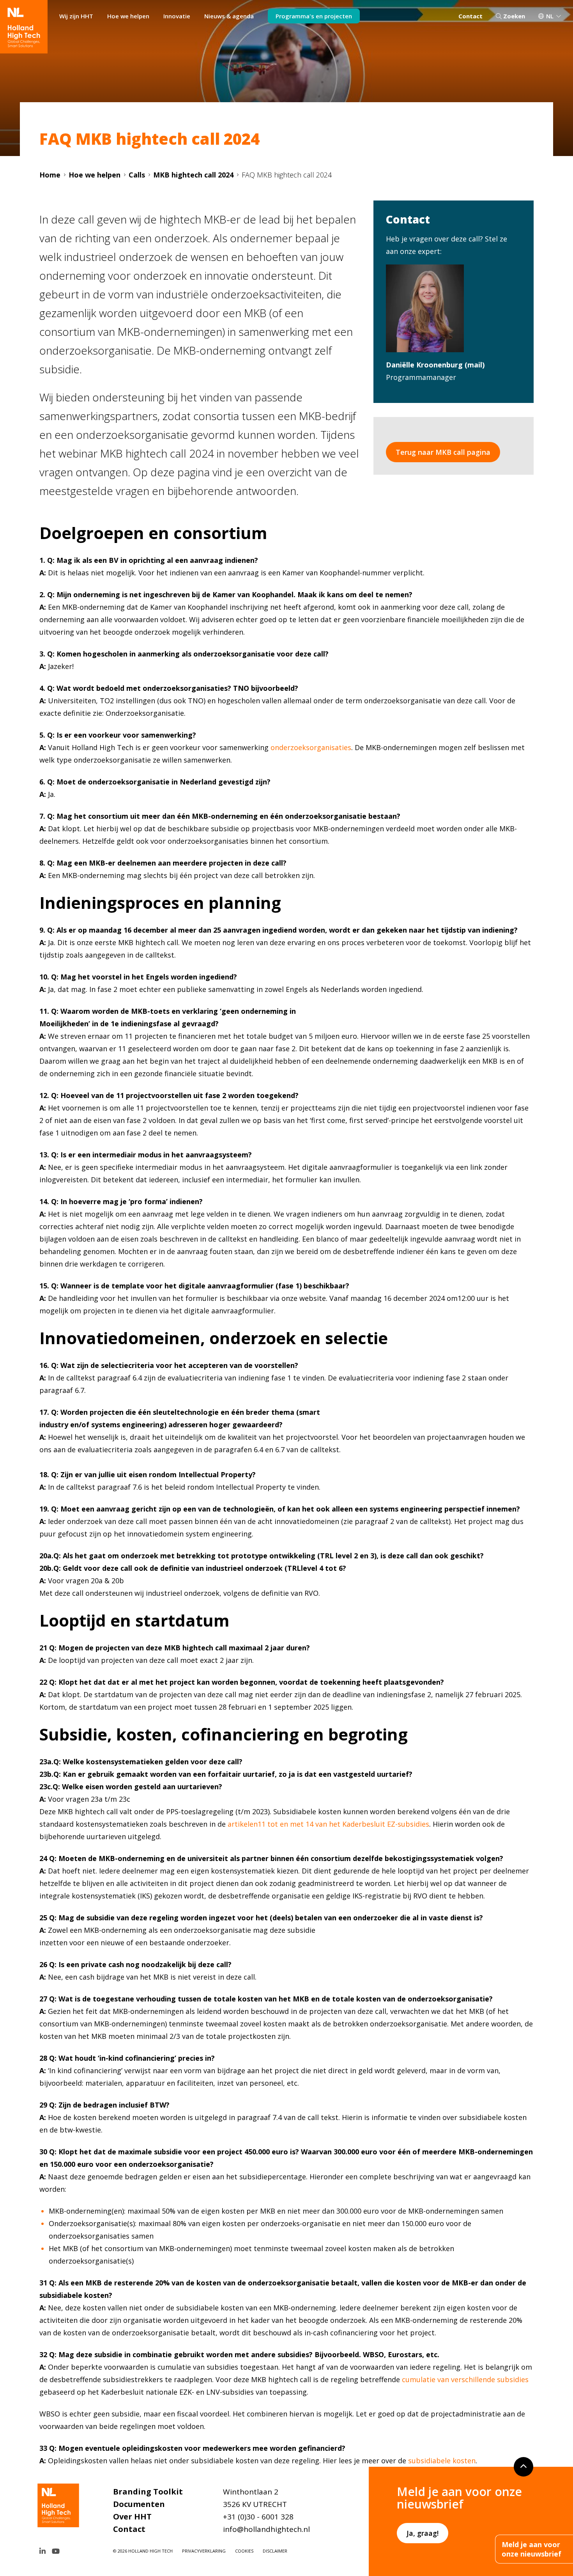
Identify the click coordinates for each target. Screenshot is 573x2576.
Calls (137, 175)
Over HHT (132, 2517)
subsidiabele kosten (442, 2461)
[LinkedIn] (42, 2551)
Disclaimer (275, 2551)
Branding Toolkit (148, 2492)
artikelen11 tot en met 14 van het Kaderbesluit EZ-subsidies (328, 1824)
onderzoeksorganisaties (311, 747)
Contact (470, 16)
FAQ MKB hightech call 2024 (287, 175)
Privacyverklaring (204, 2551)
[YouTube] (56, 2551)
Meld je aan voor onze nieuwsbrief (531, 2549)
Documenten (139, 2504)
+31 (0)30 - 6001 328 (258, 2517)
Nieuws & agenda (229, 16)
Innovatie (177, 16)
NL (550, 16)
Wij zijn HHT (76, 16)
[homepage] (24, 27)
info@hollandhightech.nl (266, 2529)
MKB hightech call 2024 (193, 175)
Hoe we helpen (128, 16)
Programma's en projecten (314, 16)
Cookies (244, 2551)
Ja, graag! (423, 2533)
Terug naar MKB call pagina (443, 452)
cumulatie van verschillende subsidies (465, 2379)
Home (50, 175)
